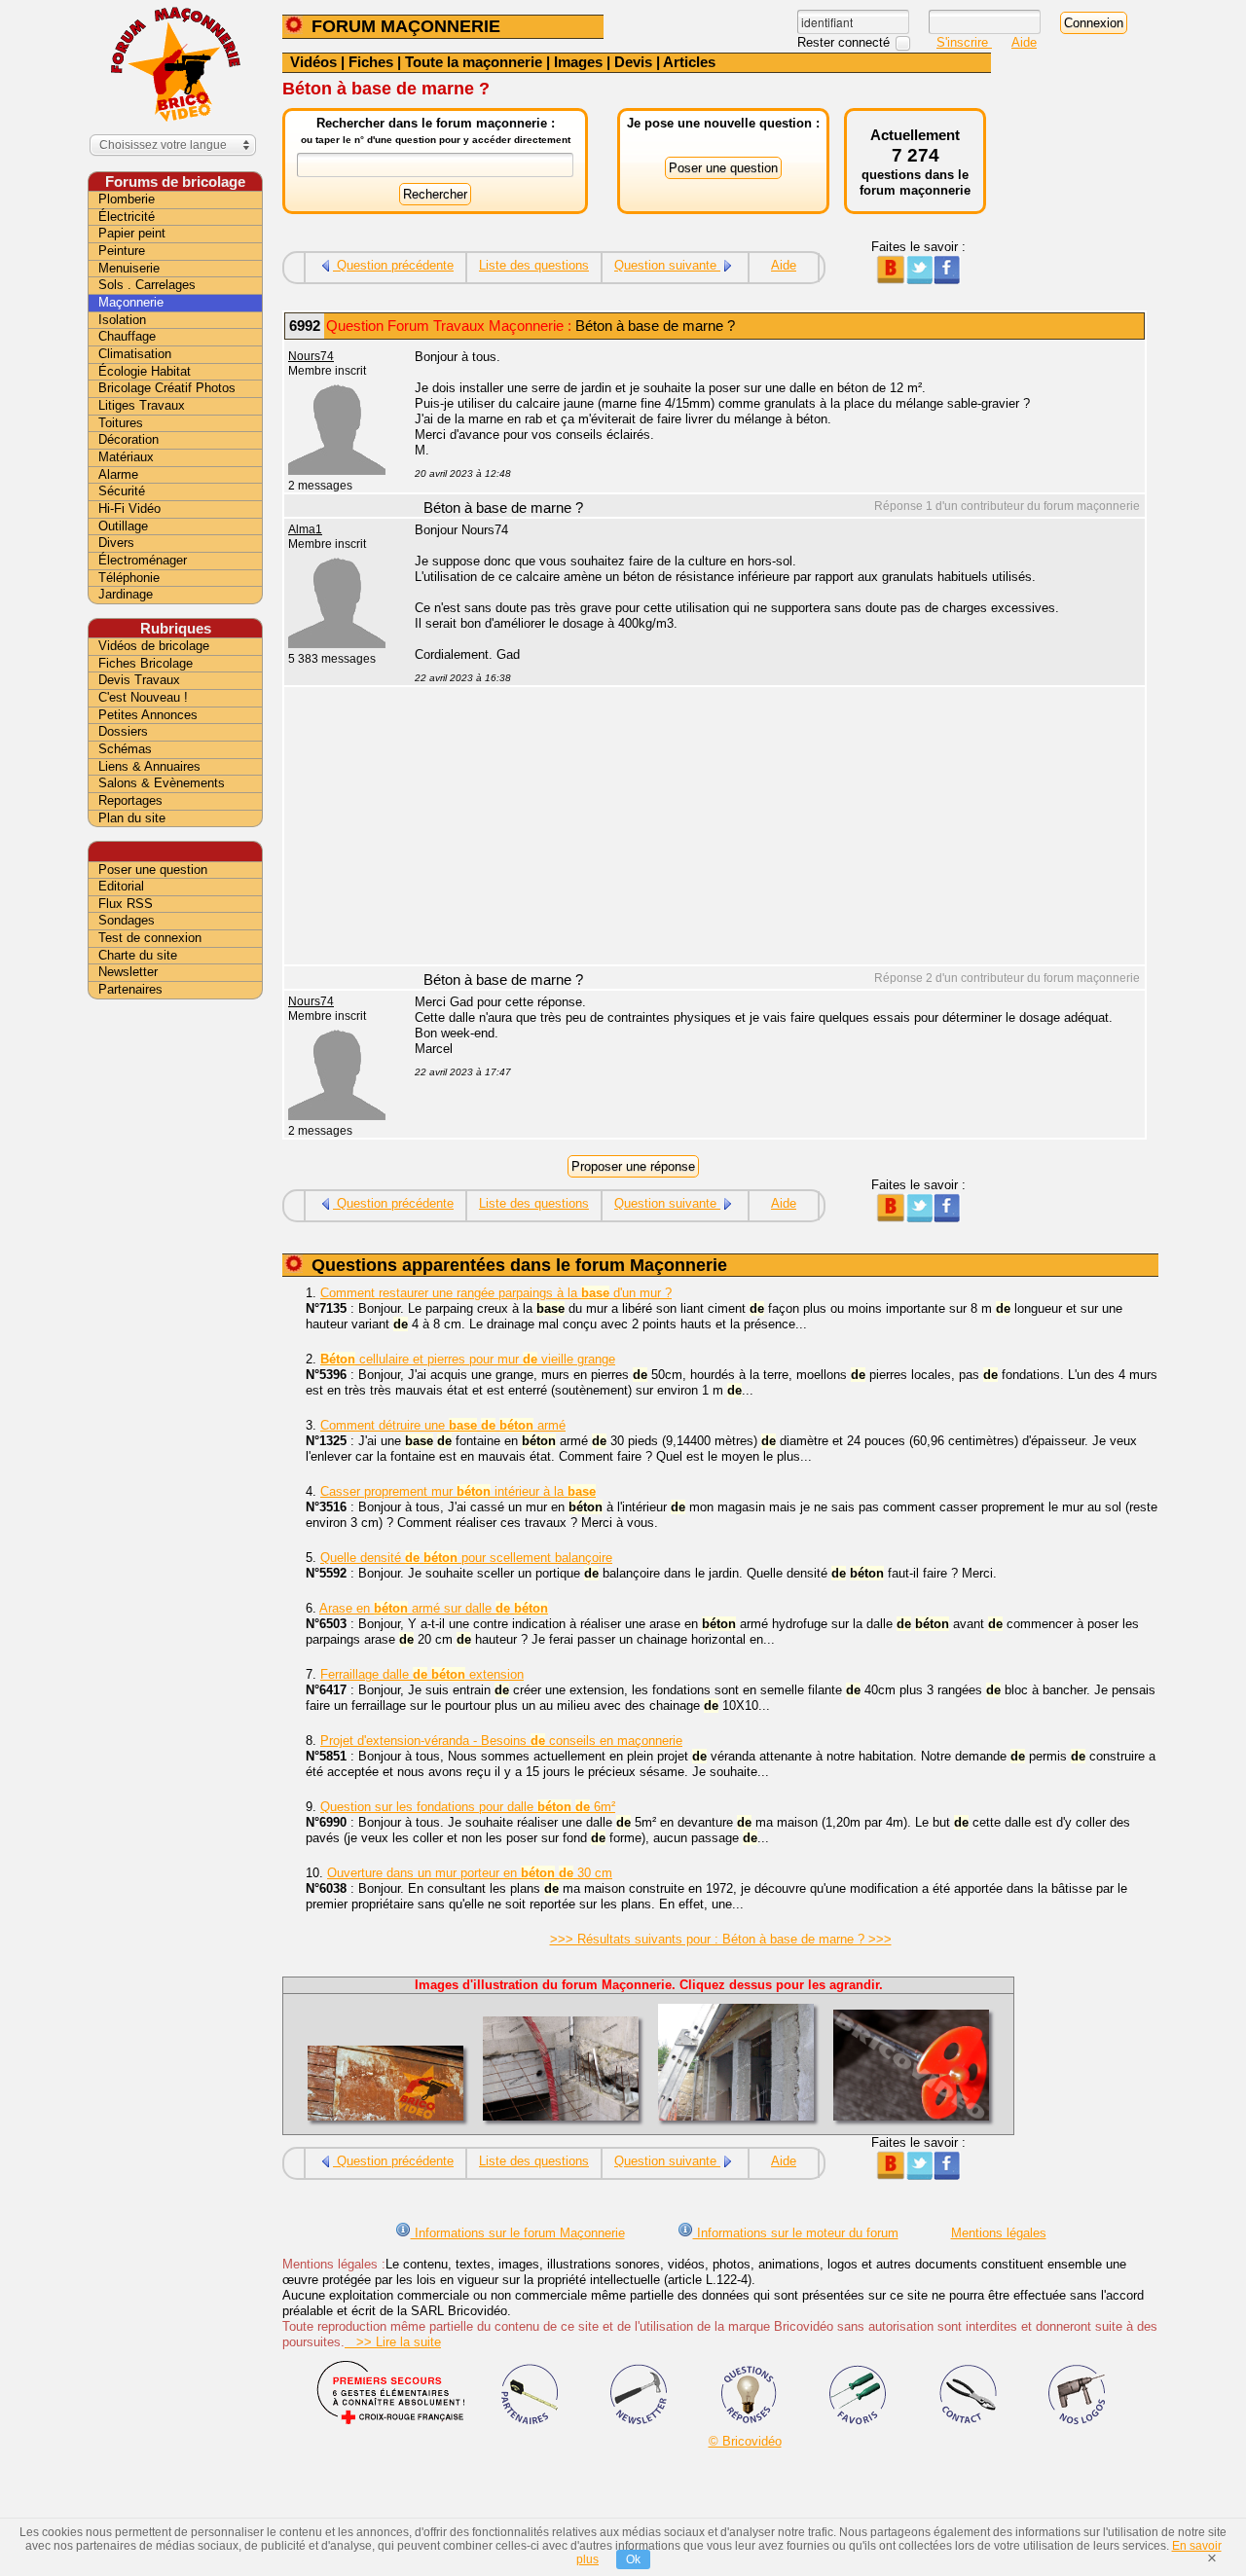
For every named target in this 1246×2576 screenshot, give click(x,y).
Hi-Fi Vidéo (129, 508)
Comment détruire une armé (443, 1425)
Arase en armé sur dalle (434, 1608)
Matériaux (126, 457)
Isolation (122, 320)
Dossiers (123, 731)
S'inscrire (964, 42)
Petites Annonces (148, 715)
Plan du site (132, 818)
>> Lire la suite (393, 2342)
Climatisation (135, 354)
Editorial (121, 886)
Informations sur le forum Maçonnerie (518, 2233)
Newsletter (128, 972)
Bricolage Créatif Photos (167, 388)
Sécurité (122, 491)
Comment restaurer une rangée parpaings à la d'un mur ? (496, 1293)
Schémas (125, 749)
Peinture (122, 251)
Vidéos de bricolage (154, 646)
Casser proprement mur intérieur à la (458, 1491)
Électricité (127, 217)
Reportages (130, 800)
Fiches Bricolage (146, 663)
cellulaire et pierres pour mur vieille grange (468, 1359)
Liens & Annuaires (149, 766)
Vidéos (313, 62)
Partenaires (130, 989)
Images (578, 62)
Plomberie (127, 199)
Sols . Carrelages (147, 285)
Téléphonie (129, 578)
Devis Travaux (139, 680)
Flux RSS (126, 904)
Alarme (118, 474)
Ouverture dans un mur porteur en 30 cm (470, 1873)
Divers (116, 543)
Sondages (127, 920)
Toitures (121, 423)
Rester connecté (845, 42)
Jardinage (126, 594)
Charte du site (138, 955)
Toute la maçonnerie (474, 62)
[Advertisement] (769, 828)
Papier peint (132, 233)
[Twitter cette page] (918, 280)
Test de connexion (150, 938)
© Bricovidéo (745, 2441)
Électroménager (143, 560)
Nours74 (311, 356)
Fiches (371, 62)
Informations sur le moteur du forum (796, 2233)
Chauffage (127, 336)
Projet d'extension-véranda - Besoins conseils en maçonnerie (501, 1741)
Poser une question (153, 870)
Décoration (128, 439)
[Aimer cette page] (947, 280)
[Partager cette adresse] (890, 280)
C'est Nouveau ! (143, 697)
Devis (633, 62)
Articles (689, 62)
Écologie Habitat (145, 371)
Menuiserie (129, 268)
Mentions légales (999, 2233)
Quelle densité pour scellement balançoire (466, 1558)
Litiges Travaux (142, 405)
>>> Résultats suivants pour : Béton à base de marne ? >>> (721, 1939)
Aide (1024, 42)
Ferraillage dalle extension (422, 1674)
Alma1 (305, 529)
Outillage (123, 526)
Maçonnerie (131, 302)
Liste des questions (534, 265)
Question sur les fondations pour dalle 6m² (468, 1807)
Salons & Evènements (162, 783)
